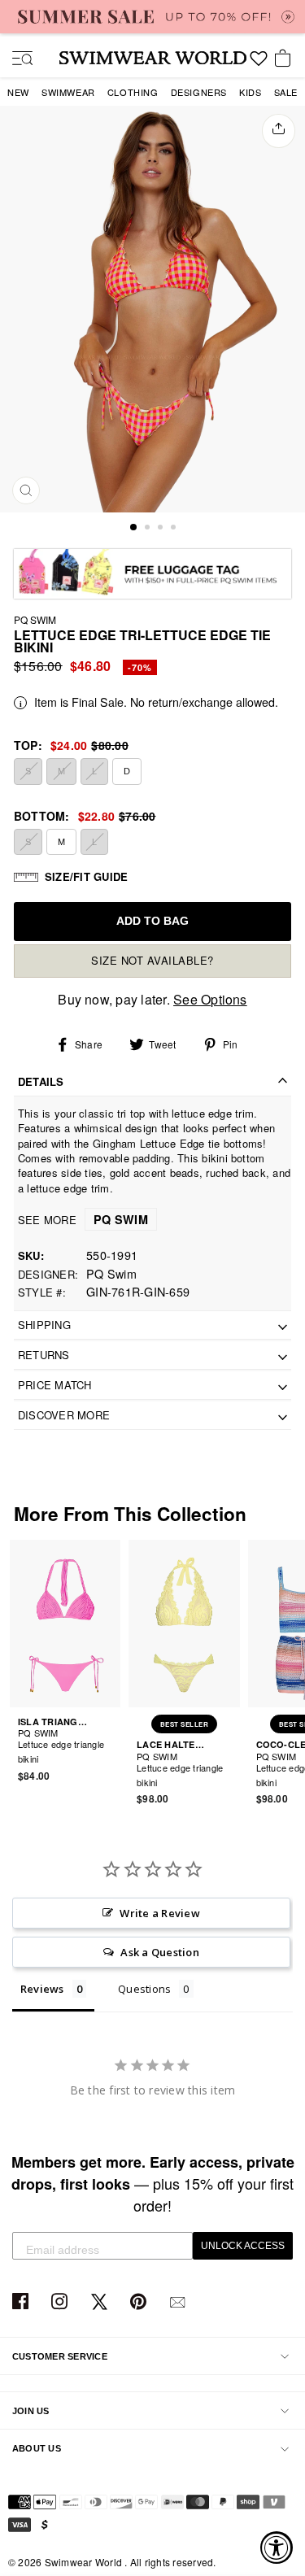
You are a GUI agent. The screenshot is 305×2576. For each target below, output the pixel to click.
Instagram (61, 2302)
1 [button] (134, 528)
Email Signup (179, 2302)
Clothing (133, 92)
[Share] (279, 131)
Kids (250, 92)
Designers (199, 92)
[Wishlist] (259, 64)
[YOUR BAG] (285, 59)
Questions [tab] (144, 1989)
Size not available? (152, 960)
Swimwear (68, 92)
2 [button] (149, 529)
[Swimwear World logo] (153, 58)
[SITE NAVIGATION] (16, 59)
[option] (152, 309)
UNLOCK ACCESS (243, 2246)
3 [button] (162, 529)
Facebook (22, 2302)
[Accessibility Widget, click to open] (277, 2548)
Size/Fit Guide (86, 876)
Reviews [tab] (42, 1989)
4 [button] (175, 529)
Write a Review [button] (159, 1913)
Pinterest (140, 2302)
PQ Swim (35, 619)
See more (83, 1220)
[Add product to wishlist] (111, 1749)
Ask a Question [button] (159, 1952)
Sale (286, 92)
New (18, 92)
